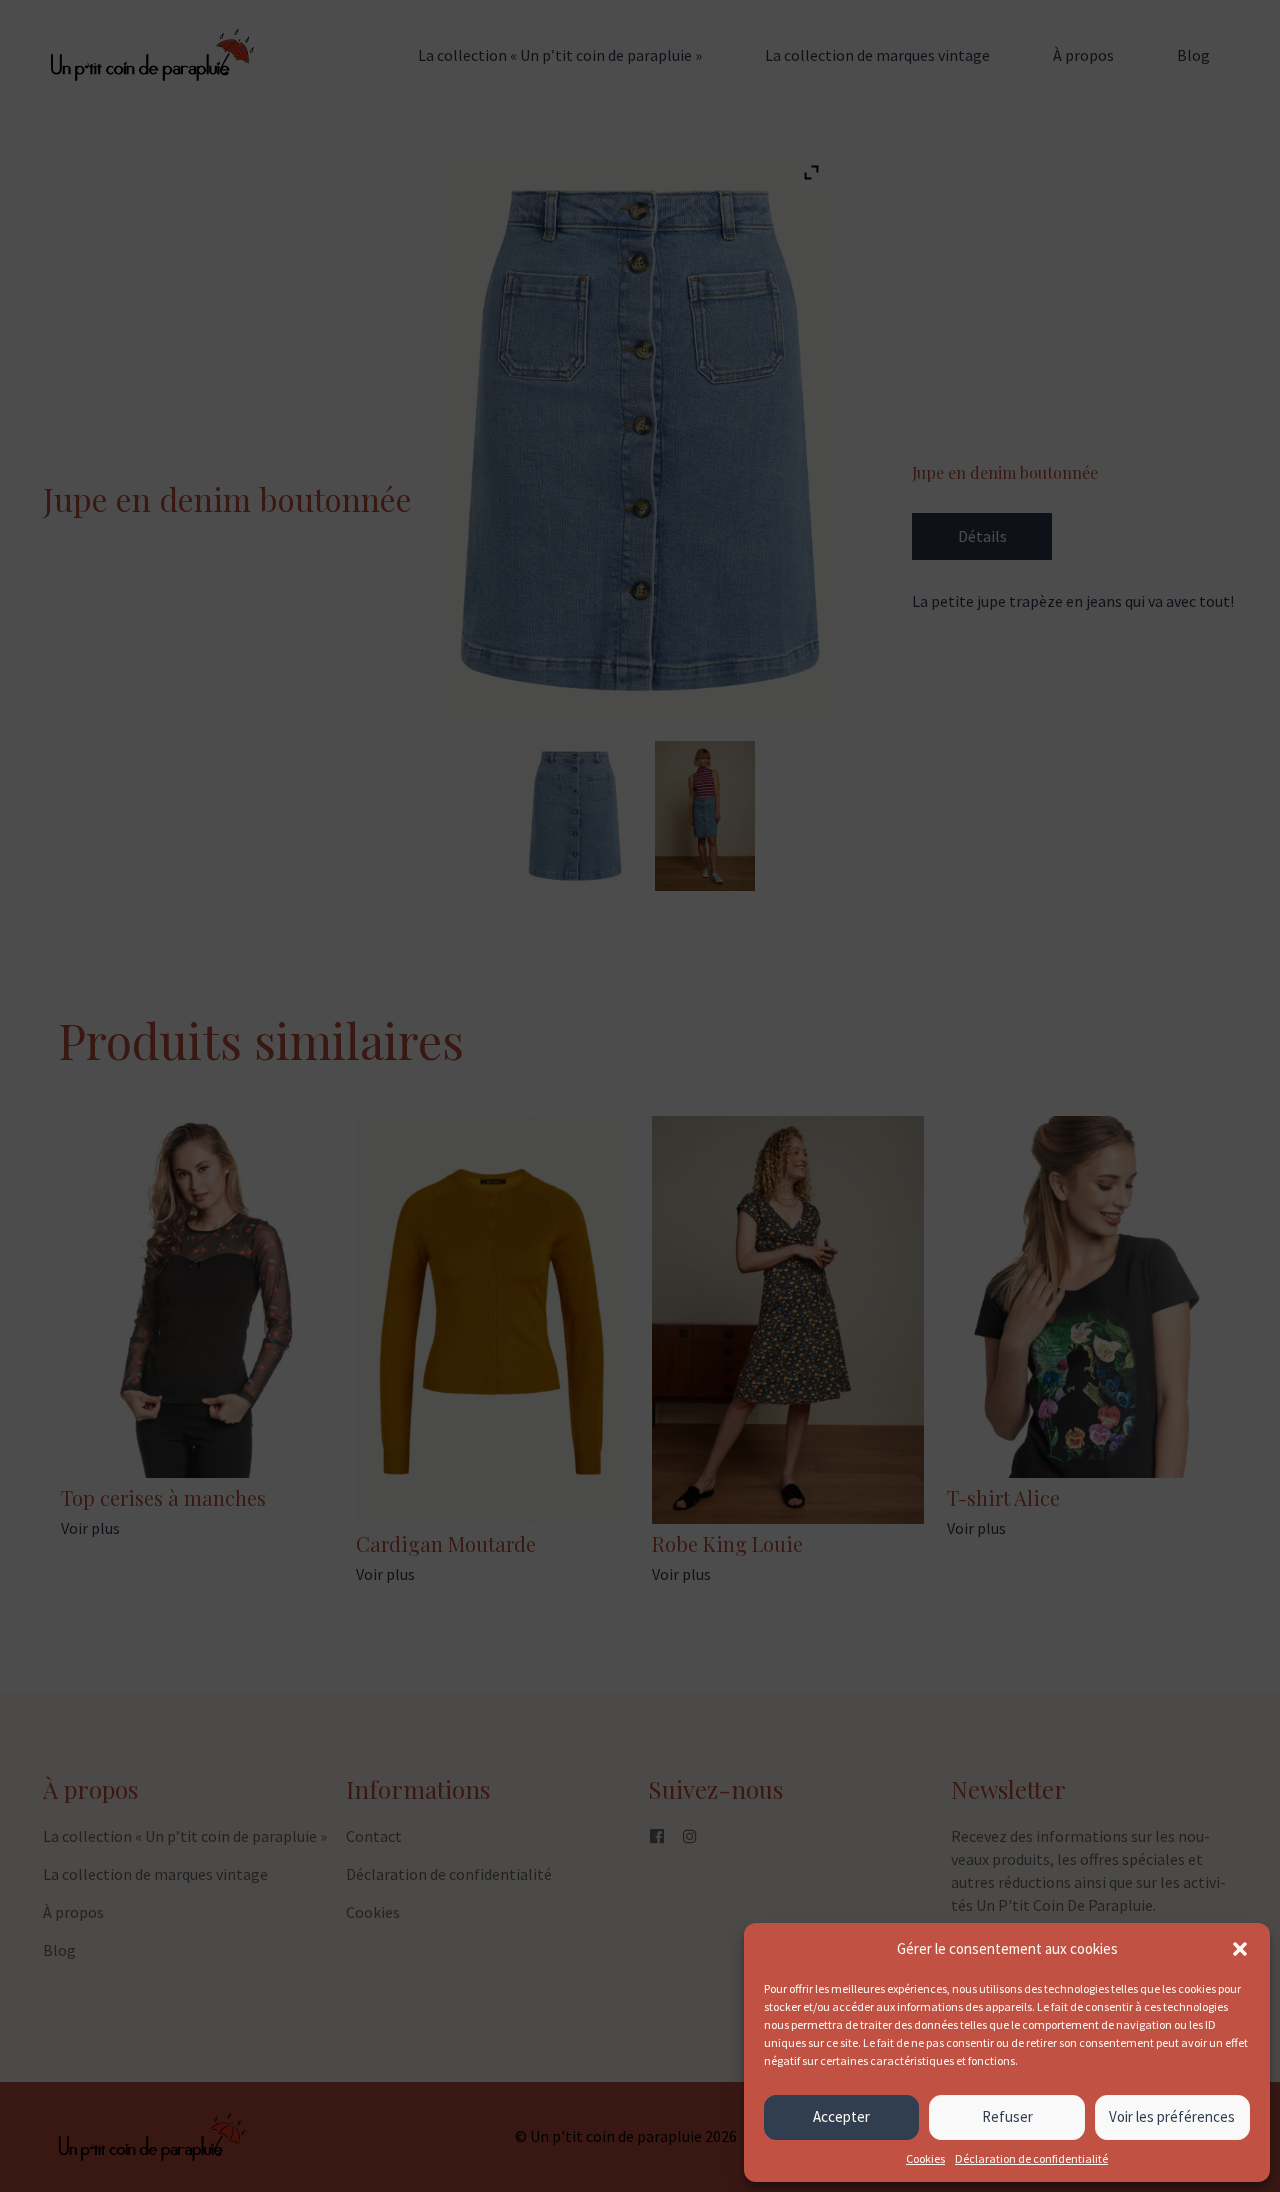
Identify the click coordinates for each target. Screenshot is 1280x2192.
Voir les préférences (1172, 2116)
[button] (1240, 1949)
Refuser (1007, 2116)
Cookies (925, 2158)
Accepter (841, 2116)
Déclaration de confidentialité (1031, 2158)
